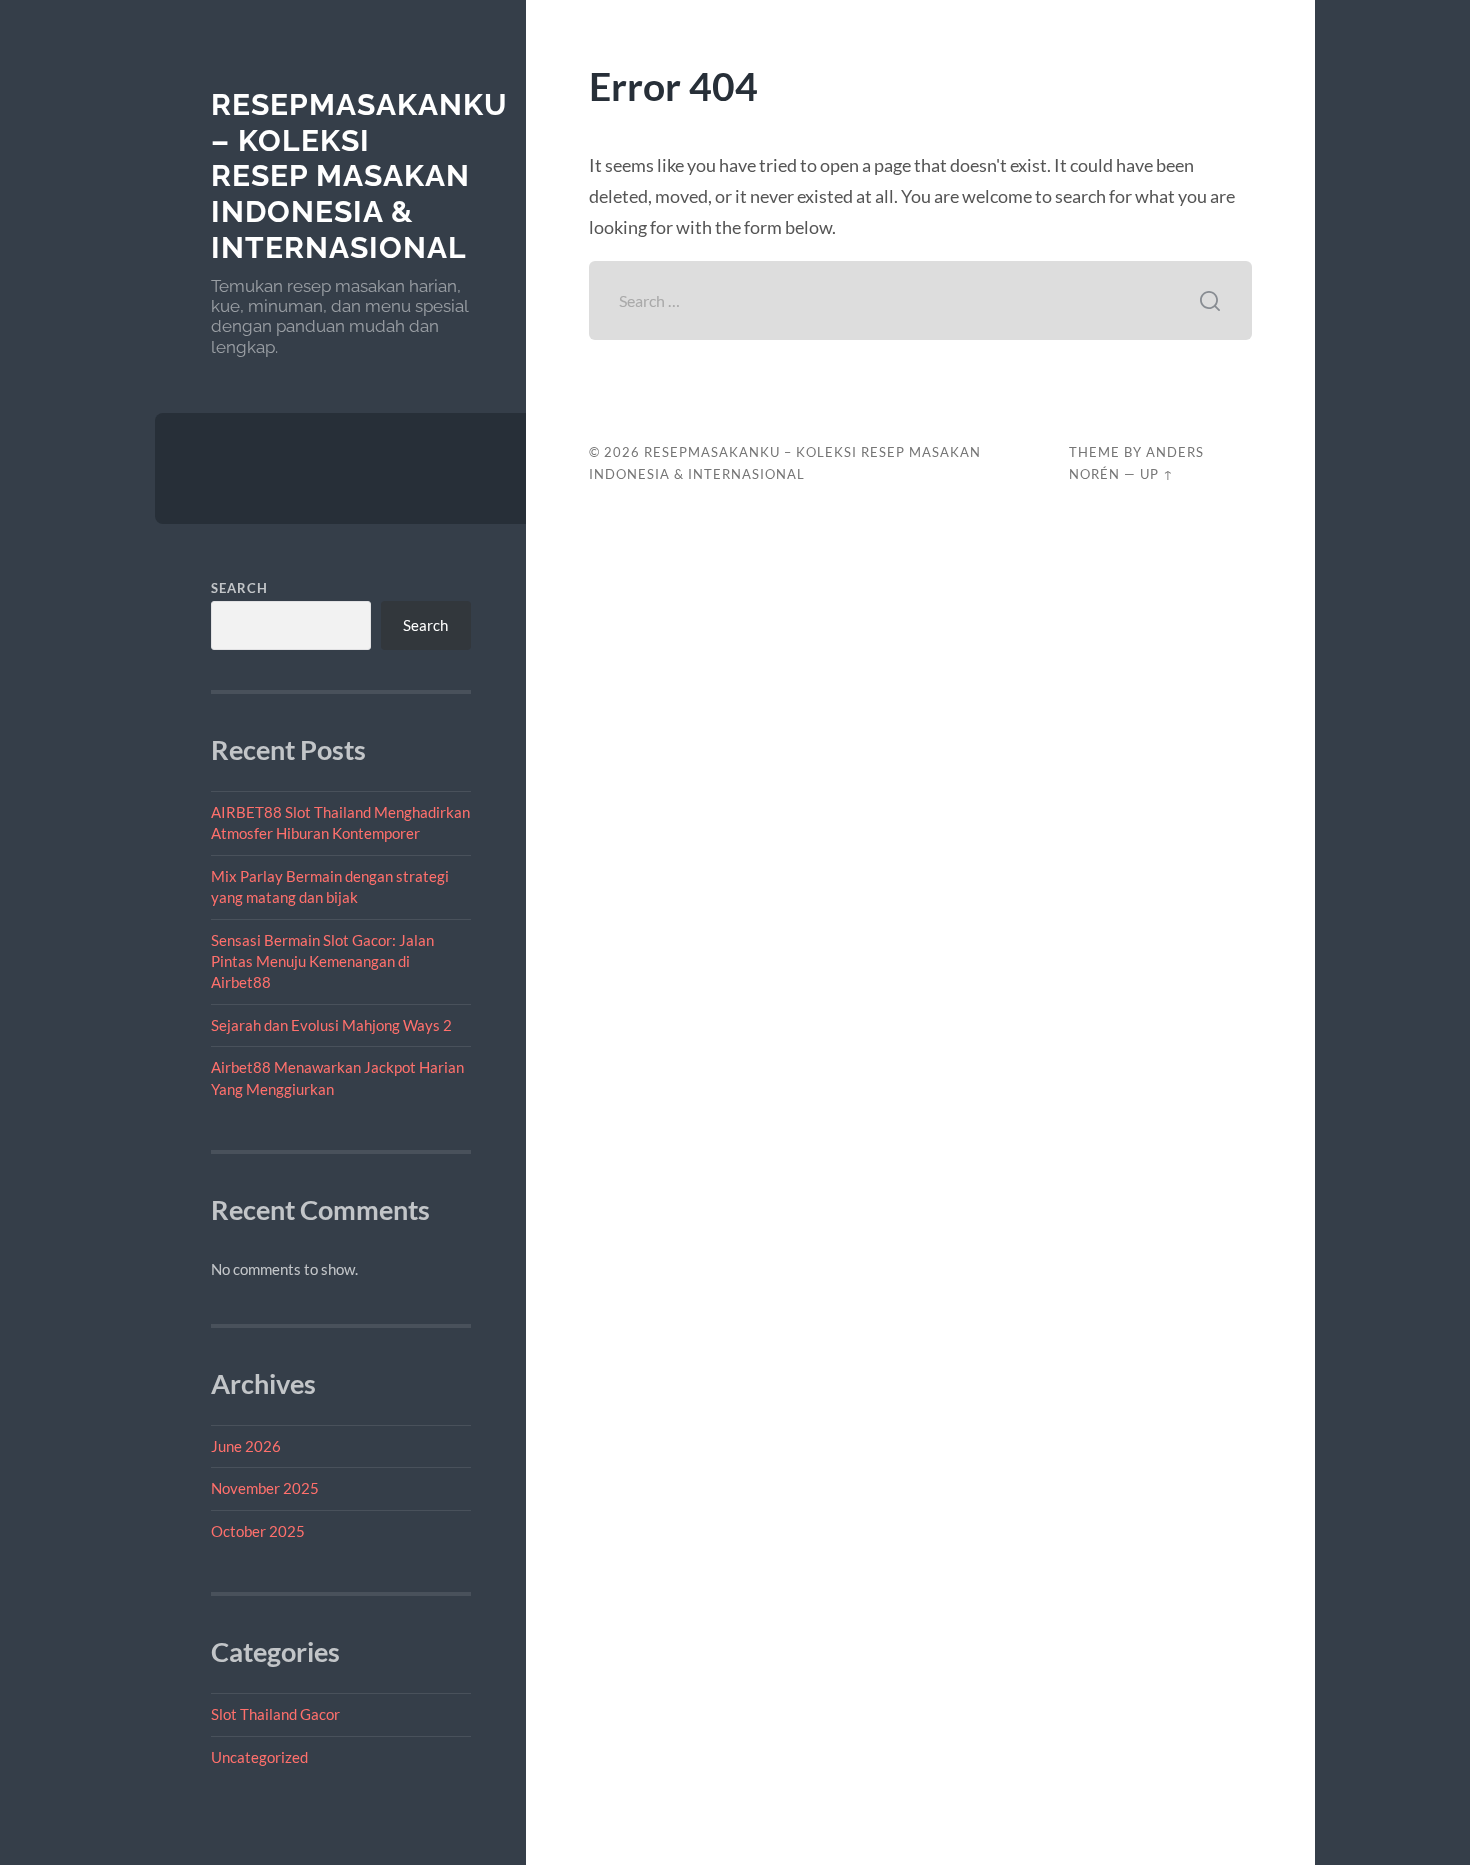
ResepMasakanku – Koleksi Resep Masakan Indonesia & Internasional (359, 176)
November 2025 (265, 1488)
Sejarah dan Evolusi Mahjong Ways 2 (331, 1025)
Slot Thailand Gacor (275, 1714)
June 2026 (246, 1446)
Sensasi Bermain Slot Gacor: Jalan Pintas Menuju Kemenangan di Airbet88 (322, 961)
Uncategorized (259, 1757)
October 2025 (258, 1531)
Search (239, 588)
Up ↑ (1157, 474)
